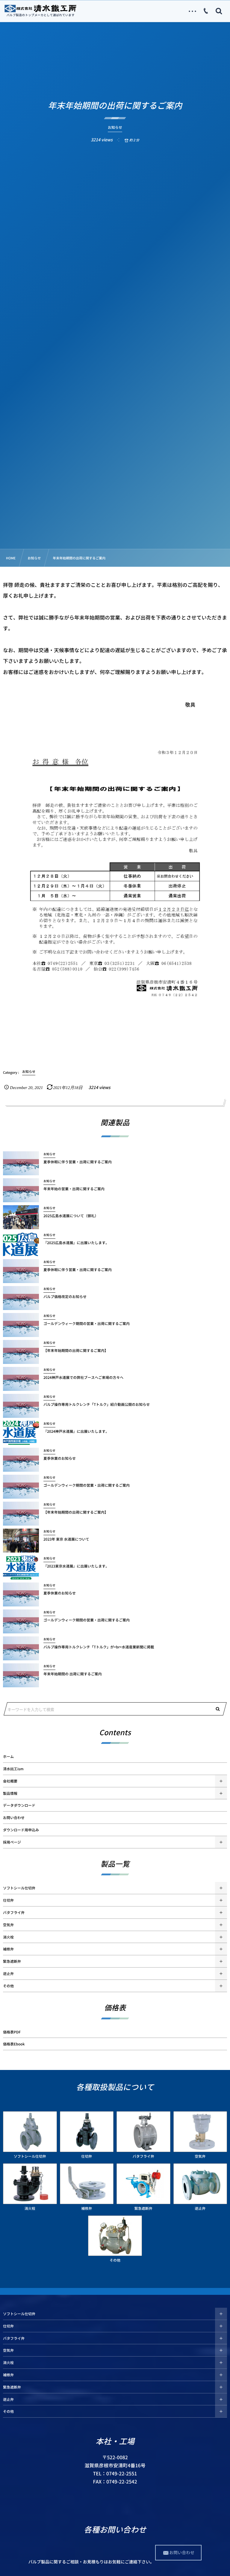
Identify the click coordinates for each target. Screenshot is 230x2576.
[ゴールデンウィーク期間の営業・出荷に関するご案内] (21, 1325)
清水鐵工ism (13, 1769)
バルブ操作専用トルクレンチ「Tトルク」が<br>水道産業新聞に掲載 (99, 1647)
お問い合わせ (14, 1818)
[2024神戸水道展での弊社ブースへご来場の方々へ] (21, 1379)
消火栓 (8, 1937)
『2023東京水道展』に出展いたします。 (76, 1566)
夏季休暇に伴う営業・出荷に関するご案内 (78, 1162)
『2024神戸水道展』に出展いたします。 (76, 1431)
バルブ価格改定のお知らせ (65, 1297)
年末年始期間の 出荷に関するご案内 (73, 1674)
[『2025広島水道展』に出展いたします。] (21, 1244)
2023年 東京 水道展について (66, 1539)
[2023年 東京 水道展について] (21, 1541)
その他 (8, 1986)
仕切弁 (8, 1900)
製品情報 (10, 1793)
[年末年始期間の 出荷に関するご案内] (21, 1675)
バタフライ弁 (14, 1912)
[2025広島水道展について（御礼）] (21, 1217)
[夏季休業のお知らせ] (21, 1460)
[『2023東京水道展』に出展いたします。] (21, 1568)
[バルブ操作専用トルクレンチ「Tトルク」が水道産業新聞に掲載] (21, 1648)
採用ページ (12, 1842)
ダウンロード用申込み (21, 1830)
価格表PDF (12, 2032)
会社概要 (10, 1781)
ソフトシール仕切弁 (19, 1888)
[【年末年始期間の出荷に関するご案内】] (21, 1352)
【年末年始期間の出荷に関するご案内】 (76, 1350)
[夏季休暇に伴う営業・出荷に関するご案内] (21, 1163)
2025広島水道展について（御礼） (71, 1216)
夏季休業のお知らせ (60, 1458)
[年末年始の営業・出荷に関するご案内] (21, 1190)
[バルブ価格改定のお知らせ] (21, 1298)
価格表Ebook (14, 2044)
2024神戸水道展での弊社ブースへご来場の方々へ (83, 1377)
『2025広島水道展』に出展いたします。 (76, 1243)
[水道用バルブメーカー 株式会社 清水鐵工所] (40, 8)
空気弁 (8, 1925)
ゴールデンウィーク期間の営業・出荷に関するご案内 (87, 1323)
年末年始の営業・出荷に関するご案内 (74, 1189)
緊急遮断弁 (12, 1961)
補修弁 (8, 1949)
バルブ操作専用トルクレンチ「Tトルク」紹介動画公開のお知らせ (97, 1404)
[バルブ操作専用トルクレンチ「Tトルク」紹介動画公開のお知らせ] (21, 1406)
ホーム (8, 1756)
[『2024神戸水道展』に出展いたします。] (21, 1433)
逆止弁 (8, 1974)
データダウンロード (19, 1805)
